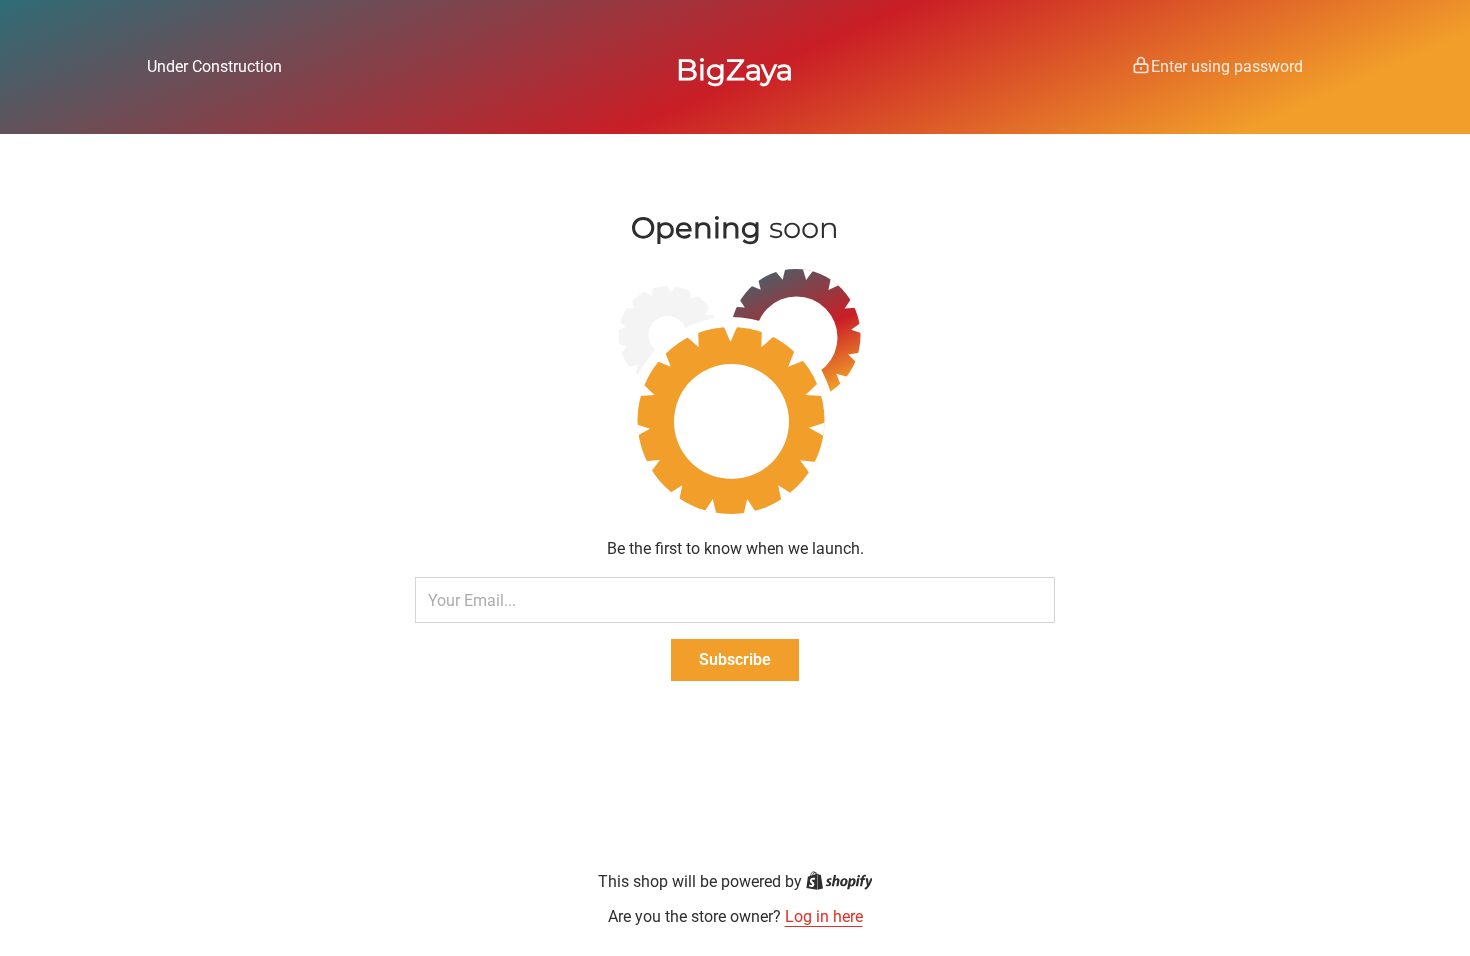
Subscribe (735, 659)
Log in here (824, 916)
